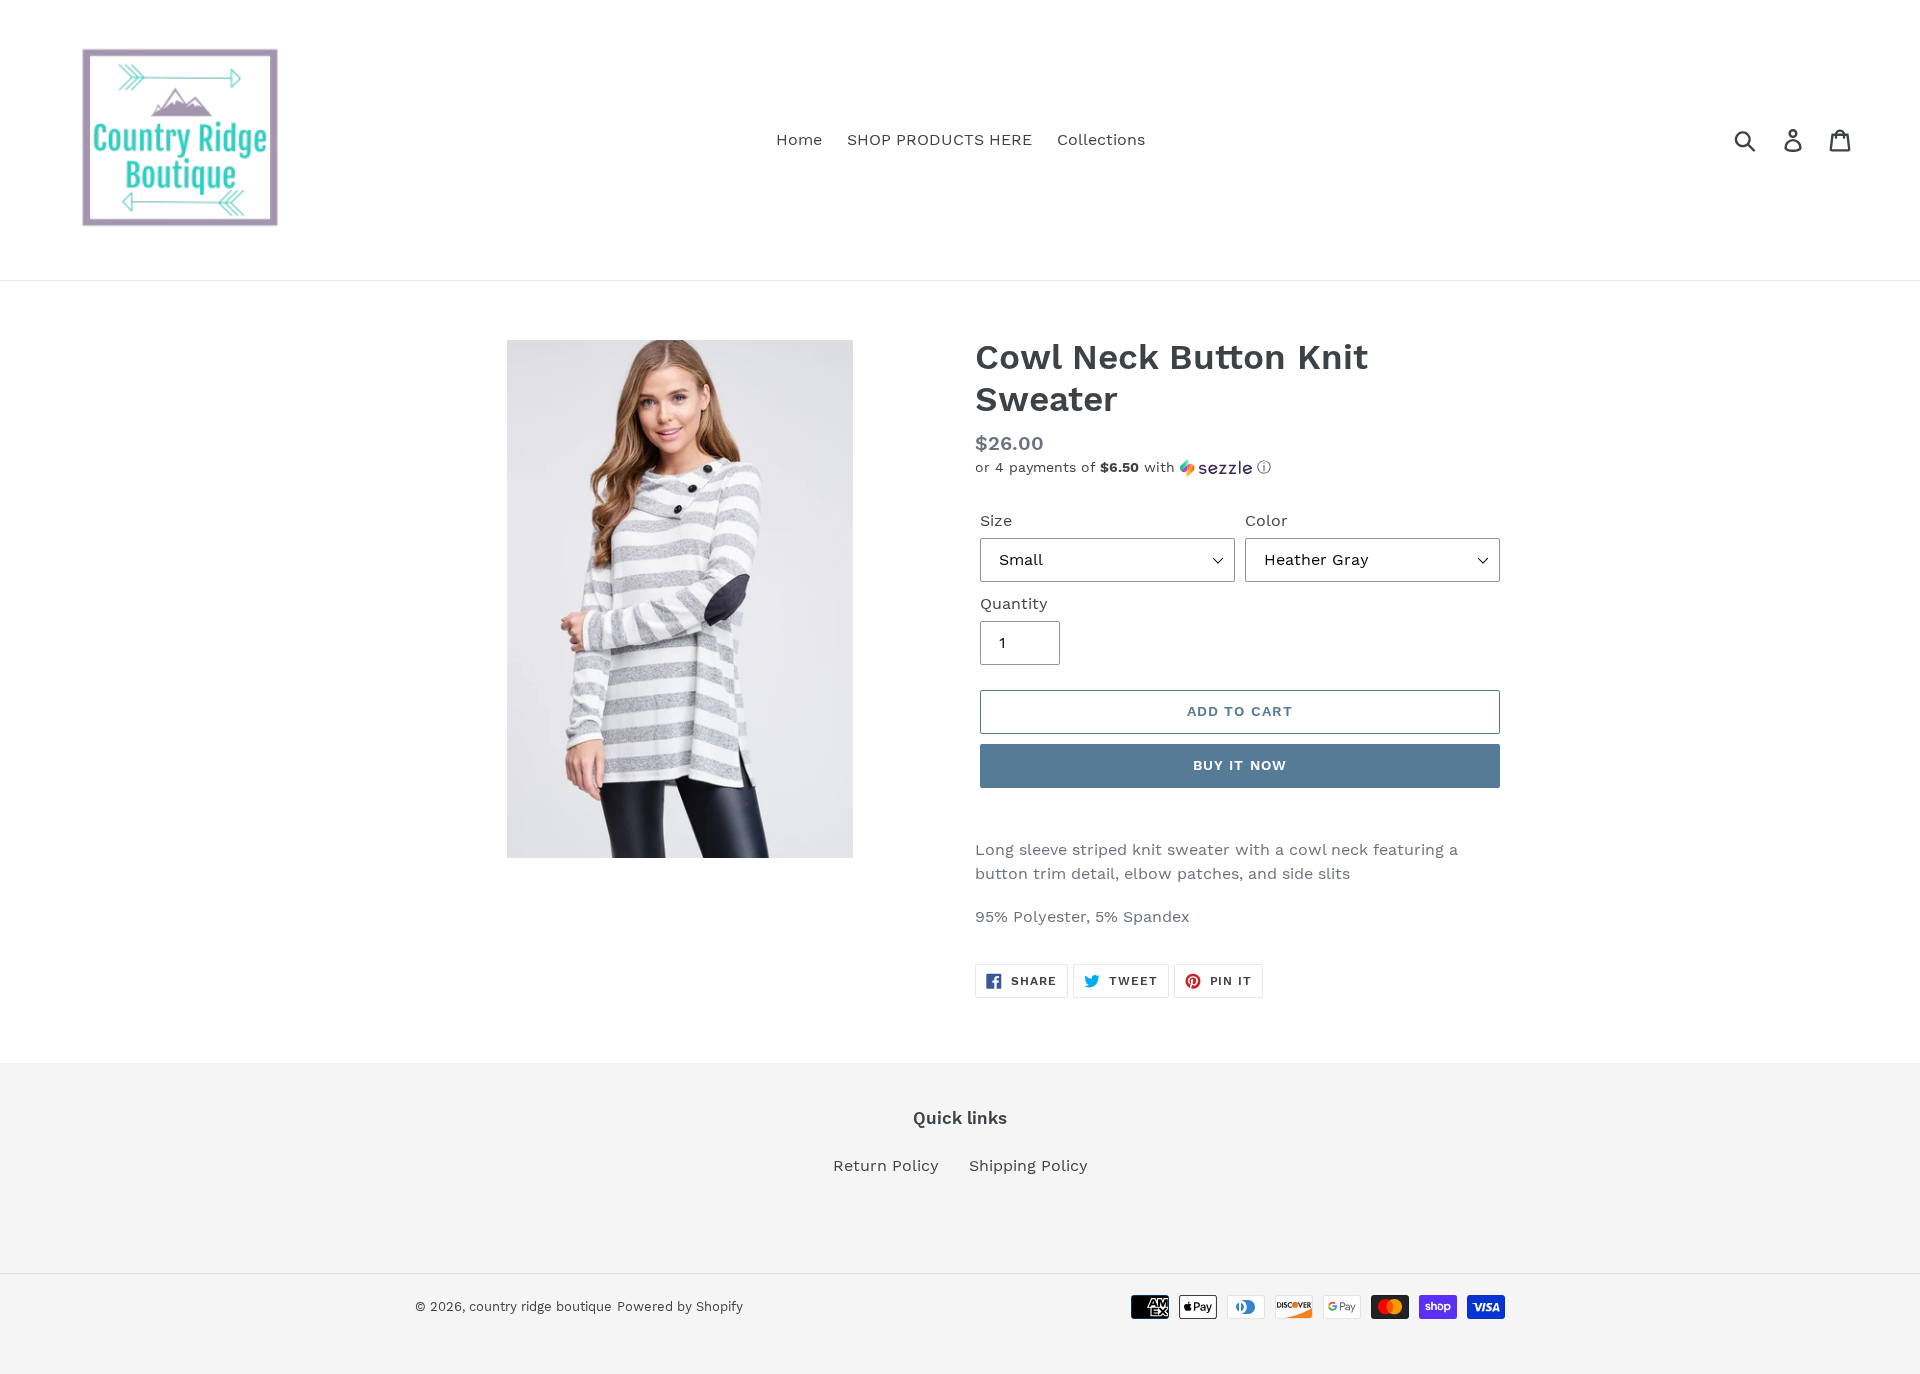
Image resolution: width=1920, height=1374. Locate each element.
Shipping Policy (1028, 1165)
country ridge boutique (540, 1306)
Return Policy (886, 1165)
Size (996, 520)
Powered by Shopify (680, 1306)
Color (1266, 520)
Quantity (1014, 603)
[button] (1240, 467)
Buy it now (1240, 765)
